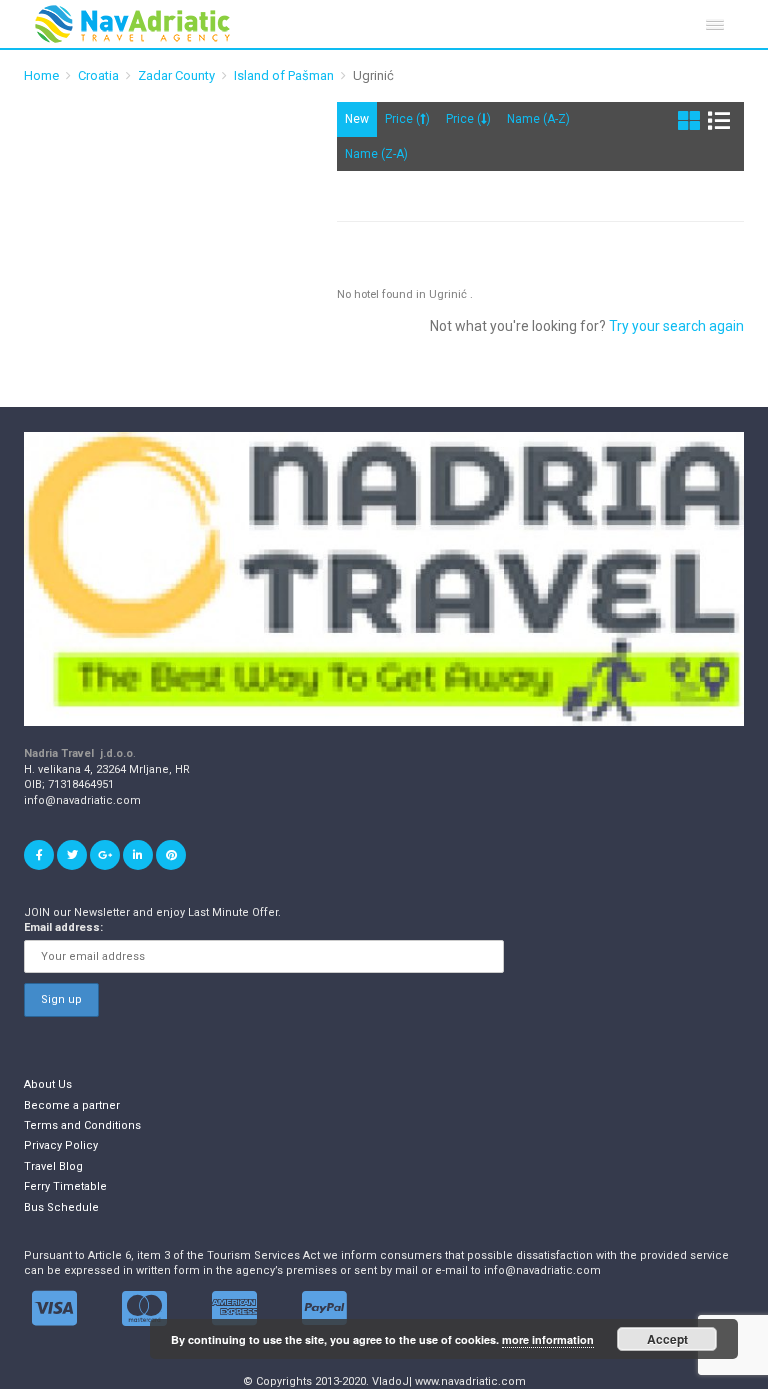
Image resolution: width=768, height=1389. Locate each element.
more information (548, 1339)
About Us (48, 1084)
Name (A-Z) (538, 119)
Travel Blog (53, 1166)
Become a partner (72, 1105)
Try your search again (676, 326)
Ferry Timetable (65, 1186)
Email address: (63, 927)
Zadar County (176, 75)
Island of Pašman (284, 75)
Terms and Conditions (82, 1125)
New (357, 119)
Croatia (98, 75)
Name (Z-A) (376, 154)
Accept (667, 1339)
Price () (407, 119)
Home (41, 75)
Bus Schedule (61, 1207)
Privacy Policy (61, 1145)
